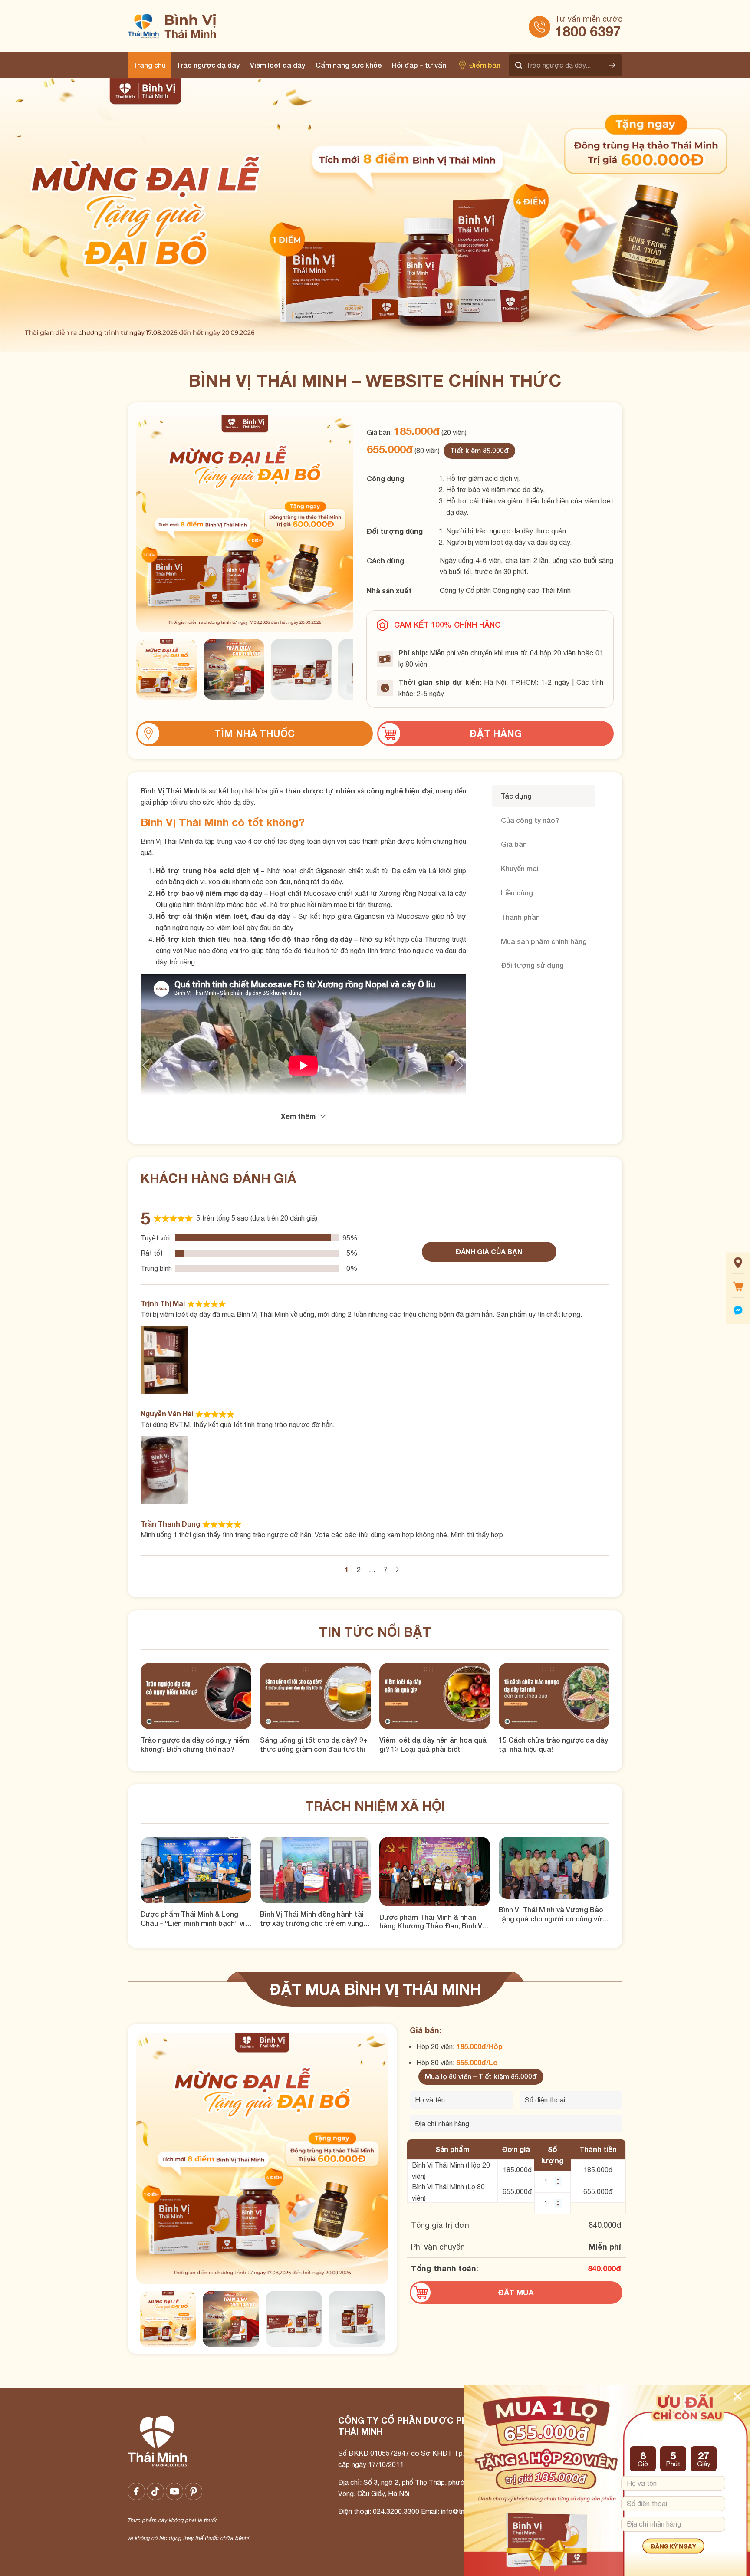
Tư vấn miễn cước (589, 19)
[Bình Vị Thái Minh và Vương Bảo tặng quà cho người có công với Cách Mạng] (554, 1868)
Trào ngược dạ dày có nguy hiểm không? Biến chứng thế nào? (195, 1744)
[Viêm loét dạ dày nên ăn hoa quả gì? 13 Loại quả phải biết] (435, 1696)
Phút (673, 2464)
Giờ (643, 2464)
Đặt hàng (496, 734)
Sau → (397, 1569)
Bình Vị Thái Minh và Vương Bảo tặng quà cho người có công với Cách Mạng (551, 1915)
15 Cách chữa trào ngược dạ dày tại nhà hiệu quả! (553, 1744)
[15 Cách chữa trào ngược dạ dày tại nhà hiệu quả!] (554, 1696)
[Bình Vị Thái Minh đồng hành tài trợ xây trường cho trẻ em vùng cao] (315, 1870)
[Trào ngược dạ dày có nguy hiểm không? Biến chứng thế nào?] (196, 1696)
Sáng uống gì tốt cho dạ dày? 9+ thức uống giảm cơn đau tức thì (314, 1744)
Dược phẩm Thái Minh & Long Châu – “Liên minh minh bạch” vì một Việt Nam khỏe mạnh (193, 1919)
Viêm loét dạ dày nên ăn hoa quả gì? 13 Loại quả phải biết (433, 1744)
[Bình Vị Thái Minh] (213, 26)
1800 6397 (588, 31)
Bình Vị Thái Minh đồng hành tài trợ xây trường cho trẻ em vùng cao (312, 1919)
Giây (704, 2464)
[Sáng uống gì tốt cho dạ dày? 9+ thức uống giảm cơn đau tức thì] (315, 1696)
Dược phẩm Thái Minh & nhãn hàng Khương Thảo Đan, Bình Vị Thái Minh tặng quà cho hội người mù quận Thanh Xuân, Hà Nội (435, 1922)
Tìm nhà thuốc (255, 734)
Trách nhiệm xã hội (375, 1806)
